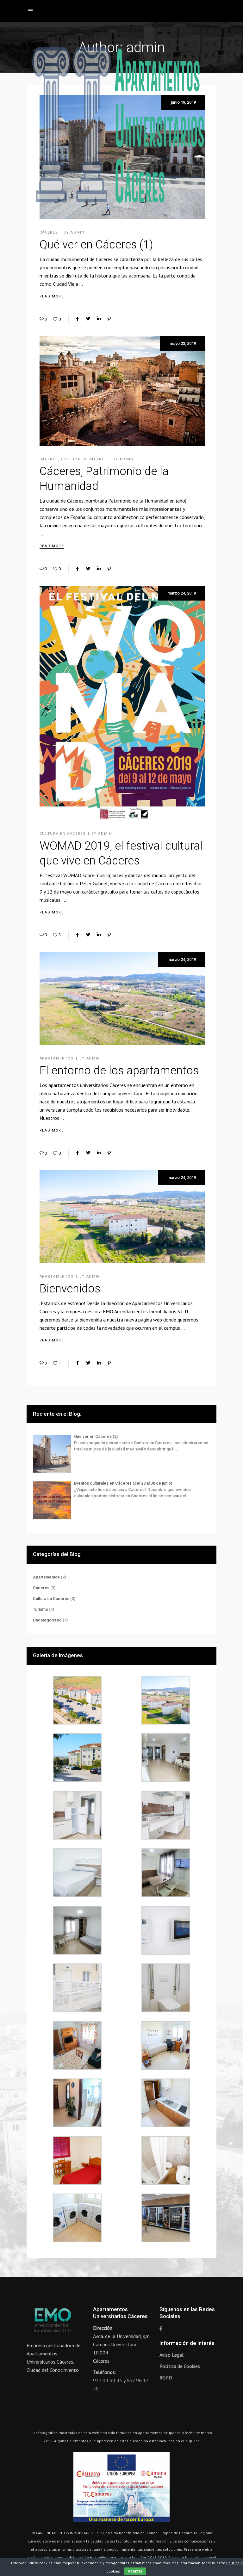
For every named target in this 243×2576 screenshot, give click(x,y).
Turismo (40, 1609)
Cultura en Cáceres (84, 459)
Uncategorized (47, 1620)
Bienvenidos (70, 1289)
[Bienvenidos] (122, 1217)
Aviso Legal (171, 2355)
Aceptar (135, 2571)
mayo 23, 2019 (183, 343)
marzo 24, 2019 (182, 593)
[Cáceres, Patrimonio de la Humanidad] (122, 391)
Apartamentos (57, 1058)
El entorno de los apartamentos (119, 1071)
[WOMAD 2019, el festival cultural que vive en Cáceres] (122, 703)
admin (127, 459)
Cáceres (49, 459)
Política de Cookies (180, 2366)
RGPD (166, 2378)
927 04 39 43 (108, 2380)
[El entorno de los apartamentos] (122, 998)
